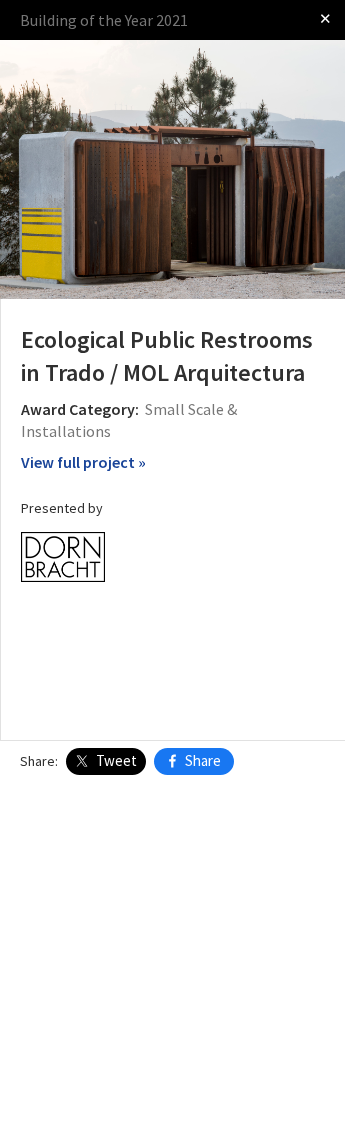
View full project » (83, 462)
